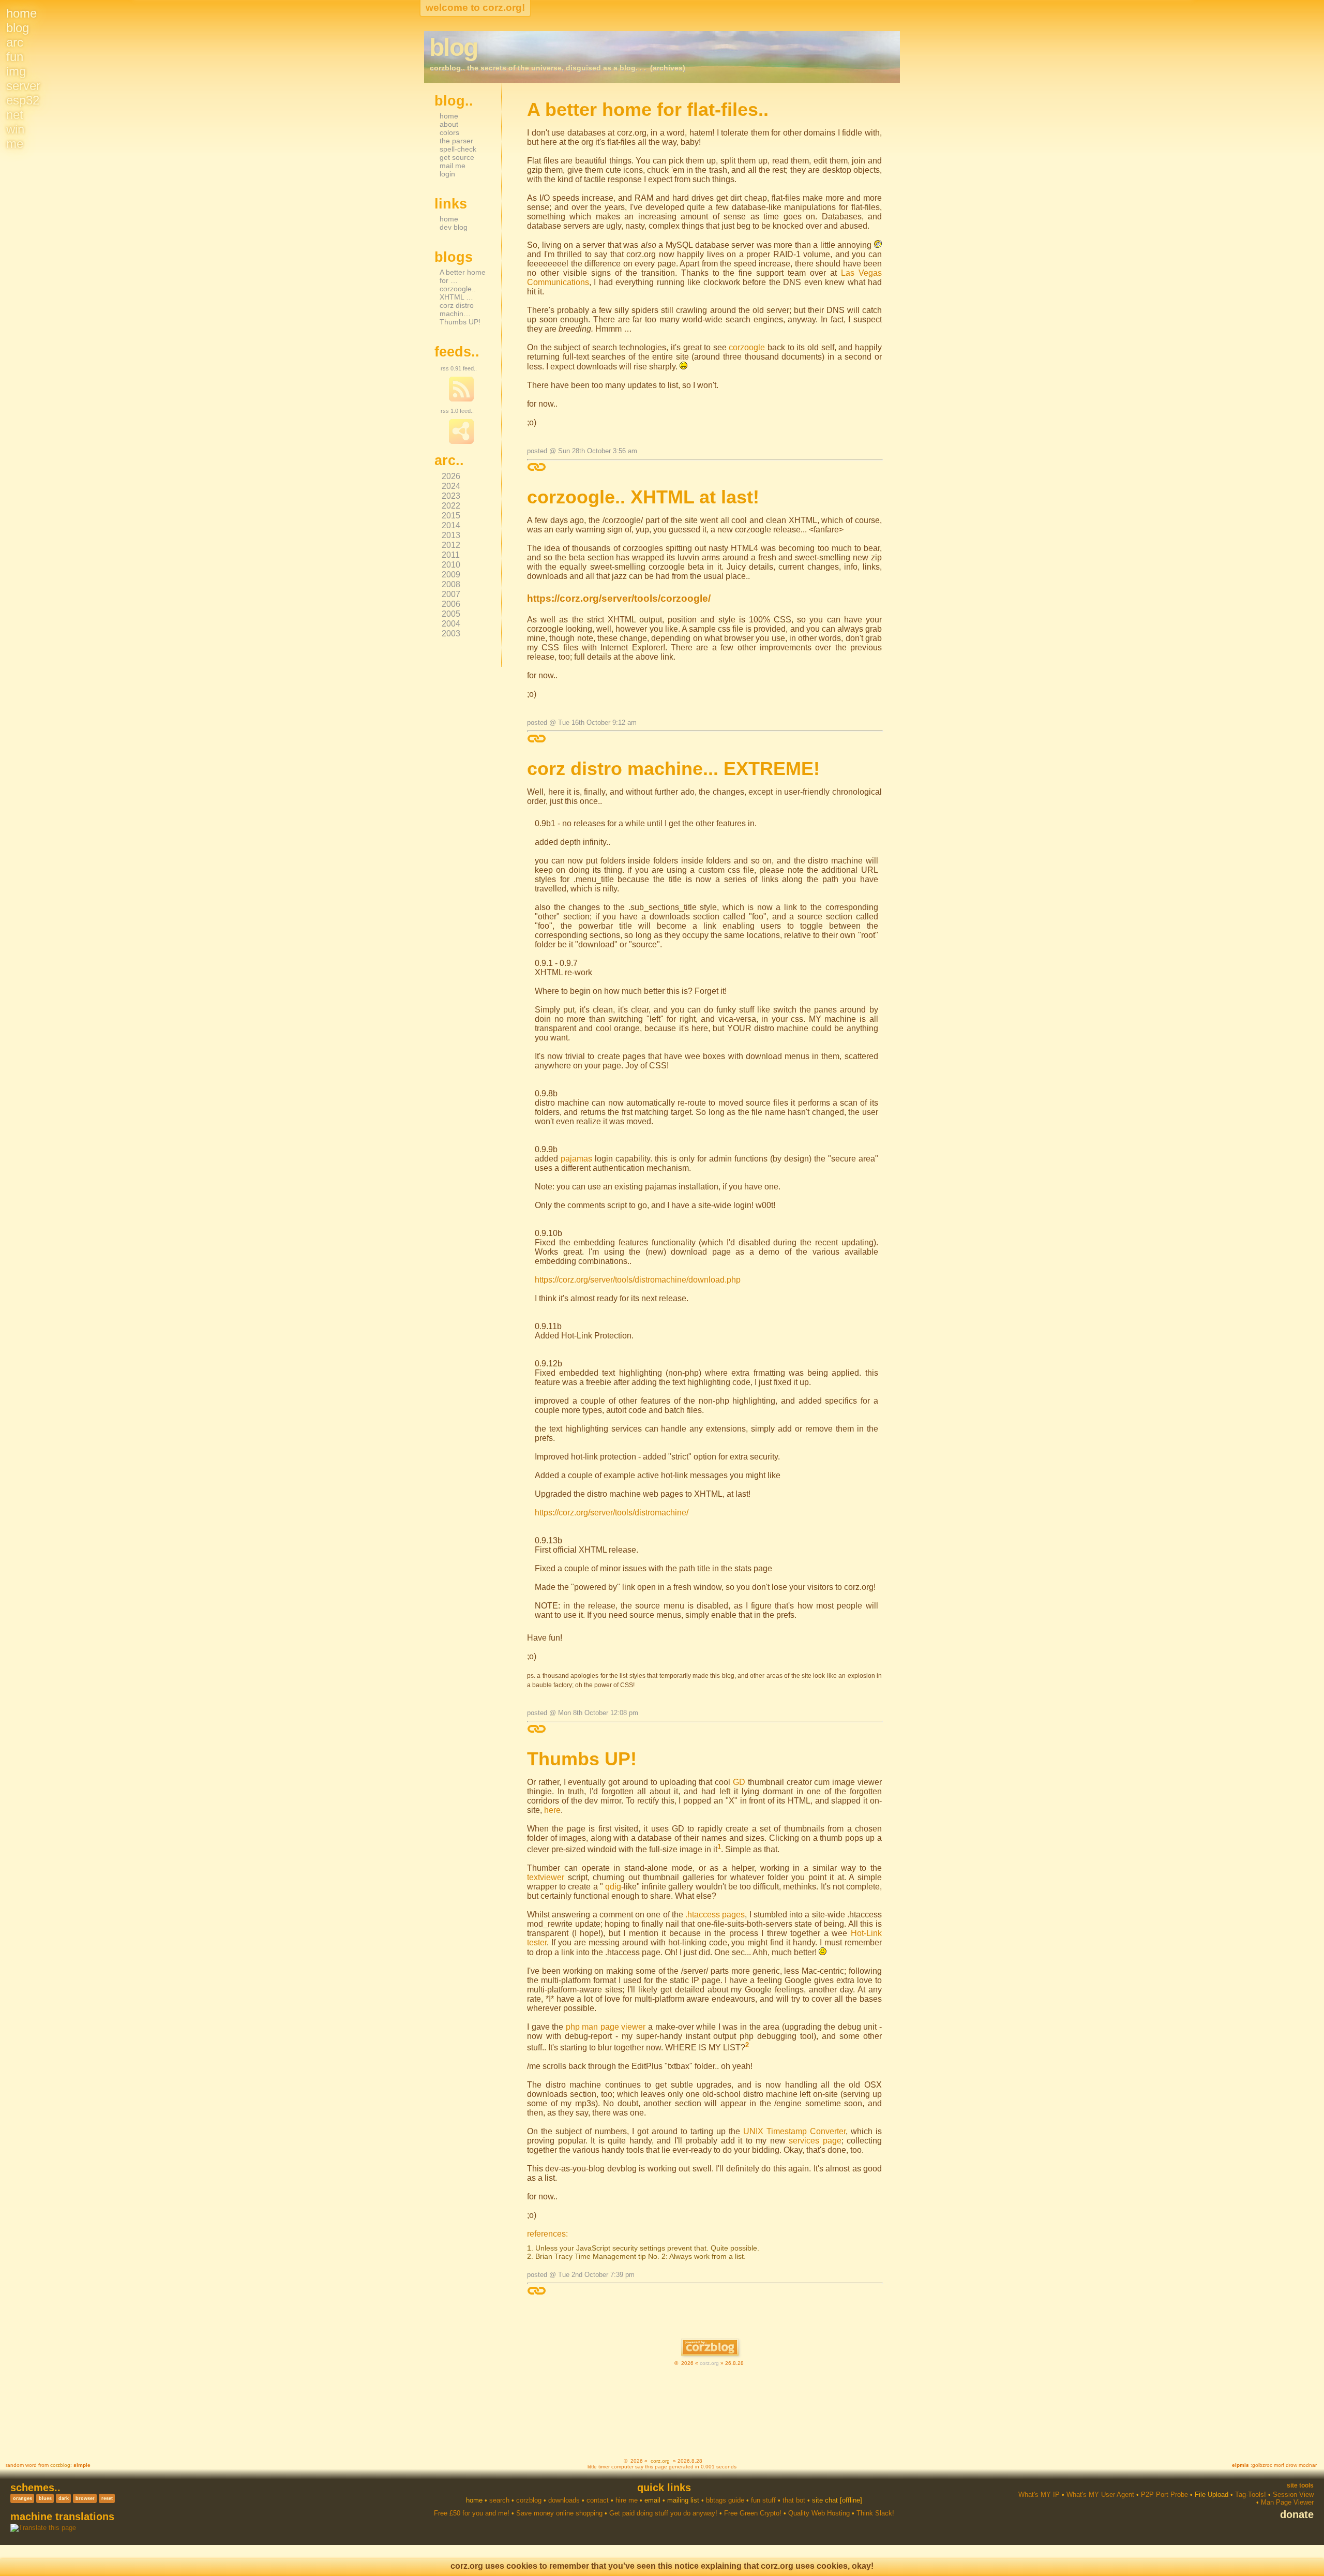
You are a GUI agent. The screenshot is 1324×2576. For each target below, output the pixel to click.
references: (547, 2234)
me (15, 144)
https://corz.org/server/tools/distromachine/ (612, 1513)
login (447, 174)
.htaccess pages (715, 1915)
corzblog (60, 2465)
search (499, 2500)
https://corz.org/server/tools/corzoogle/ (619, 598)
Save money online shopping (559, 2513)
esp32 (23, 100)
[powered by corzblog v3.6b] (710, 2348)
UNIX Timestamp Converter (794, 2131)
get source (457, 157)
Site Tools (1300, 2485)
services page (815, 2141)
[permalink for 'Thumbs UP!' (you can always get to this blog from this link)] (537, 2291)
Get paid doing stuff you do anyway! (663, 2513)
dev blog (454, 227)
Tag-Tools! (1251, 2495)
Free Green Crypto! (753, 2513)
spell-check (458, 149)
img (16, 71)
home (21, 13)
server (23, 86)
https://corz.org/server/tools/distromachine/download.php (638, 1280)
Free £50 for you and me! (472, 2513)
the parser (456, 141)
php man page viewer (606, 2027)
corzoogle (747, 347)
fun (15, 57)
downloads (564, 2500)
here (552, 1810)
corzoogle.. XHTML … (458, 293)
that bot (794, 2500)
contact (598, 2500)
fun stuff (763, 2500)
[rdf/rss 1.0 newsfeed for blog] (461, 442)
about (449, 124)
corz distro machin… (457, 309)
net (15, 115)
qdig (613, 1887)
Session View (1293, 2495)
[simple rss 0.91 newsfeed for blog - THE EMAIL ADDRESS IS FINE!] (461, 399)
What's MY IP (1039, 2495)
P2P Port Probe (1164, 2495)
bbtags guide (725, 2500)
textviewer (546, 1877)
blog (18, 28)
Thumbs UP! (460, 322)
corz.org (709, 2363)
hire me (627, 2500)
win (15, 129)
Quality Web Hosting (819, 2513)
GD (739, 1782)
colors (449, 132)
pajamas (576, 1159)
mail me (453, 166)
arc (15, 42)
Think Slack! (875, 2513)
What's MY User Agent (1100, 2495)
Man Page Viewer (1287, 2502)
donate (1297, 2514)
